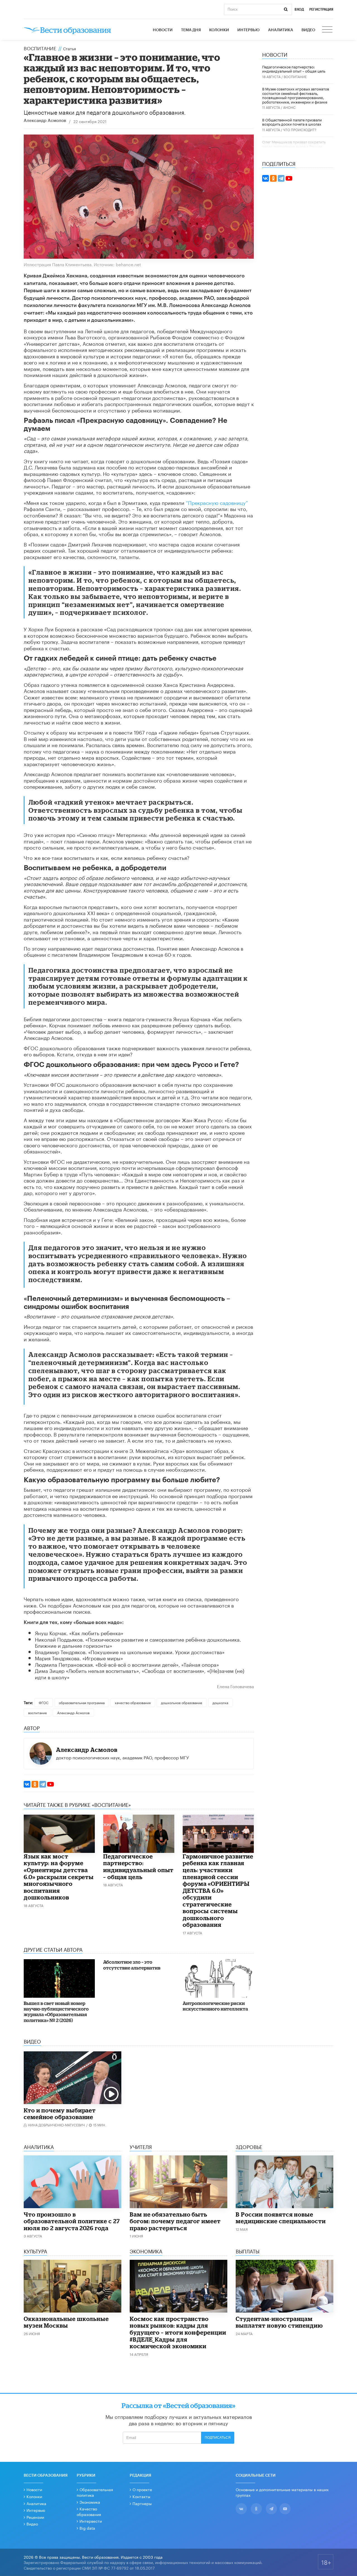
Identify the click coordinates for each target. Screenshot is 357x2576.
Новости (163, 30)
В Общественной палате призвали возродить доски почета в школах (292, 122)
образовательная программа (82, 1702)
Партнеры (142, 2503)
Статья (69, 48)
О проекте (142, 2489)
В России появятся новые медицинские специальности (281, 2218)
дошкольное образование (182, 1702)
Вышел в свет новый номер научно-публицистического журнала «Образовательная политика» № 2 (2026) (56, 2012)
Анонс (289, 107)
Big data (87, 2528)
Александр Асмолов (45, 121)
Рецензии (35, 2517)
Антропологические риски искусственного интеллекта (215, 2006)
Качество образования (89, 2511)
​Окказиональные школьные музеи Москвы (66, 2322)
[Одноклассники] (35, 1784)
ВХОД (299, 9)
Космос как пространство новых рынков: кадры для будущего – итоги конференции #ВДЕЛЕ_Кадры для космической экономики (178, 2332)
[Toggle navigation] (328, 30)
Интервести (91, 2521)
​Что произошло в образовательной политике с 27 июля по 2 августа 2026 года (72, 2221)
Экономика (90, 2502)
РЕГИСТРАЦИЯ (321, 9)
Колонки (219, 30)
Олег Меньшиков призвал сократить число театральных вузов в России (294, 144)
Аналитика (281, 30)
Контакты (141, 2496)
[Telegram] (43, 1784)
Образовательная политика (95, 2492)
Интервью (249, 30)
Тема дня (191, 30)
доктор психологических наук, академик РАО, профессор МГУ (122, 1757)
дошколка (220, 1702)
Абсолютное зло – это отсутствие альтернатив (132, 1965)
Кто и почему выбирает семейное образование (60, 2114)
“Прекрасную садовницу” (217, 502)
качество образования (133, 1702)
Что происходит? (300, 129)
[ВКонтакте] (27, 1784)
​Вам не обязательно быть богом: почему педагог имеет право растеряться (175, 2221)
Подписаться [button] (218, 2438)
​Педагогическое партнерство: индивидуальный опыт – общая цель (138, 1867)
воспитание (38, 1712)
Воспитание (40, 48)
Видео (308, 30)
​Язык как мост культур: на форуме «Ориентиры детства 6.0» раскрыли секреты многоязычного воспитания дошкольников (59, 1877)
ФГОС (44, 1702)
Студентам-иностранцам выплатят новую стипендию (279, 2322)
